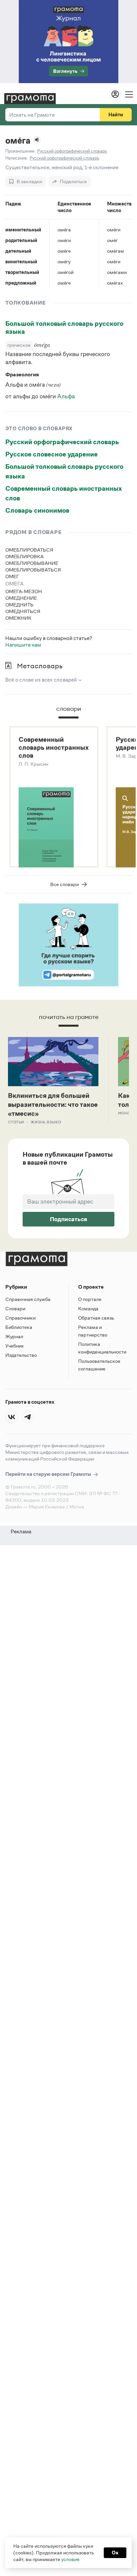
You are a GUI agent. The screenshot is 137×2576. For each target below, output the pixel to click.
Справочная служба (28, 1299)
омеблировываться (33, 570)
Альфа (66, 396)
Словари (15, 1308)
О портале (90, 1299)
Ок (115, 2553)
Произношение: (20, 151)
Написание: (17, 158)
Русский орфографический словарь (62, 442)
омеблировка (24, 556)
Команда (88, 1308)
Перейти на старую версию (49, 1474)
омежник (18, 618)
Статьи (16, 1122)
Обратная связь (96, 1318)
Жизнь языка (46, 1122)
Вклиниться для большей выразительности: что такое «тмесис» (53, 1104)
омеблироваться (29, 550)
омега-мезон (24, 591)
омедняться (23, 611)
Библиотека (19, 1327)
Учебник (15, 1346)
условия (70, 2559)
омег (12, 576)
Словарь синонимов (37, 510)
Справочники (20, 1318)
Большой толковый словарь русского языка (64, 327)
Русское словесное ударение (52, 454)
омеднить (19, 605)
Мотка (77, 1507)
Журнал (14, 1336)
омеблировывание (32, 563)
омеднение (21, 598)
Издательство (21, 1355)
